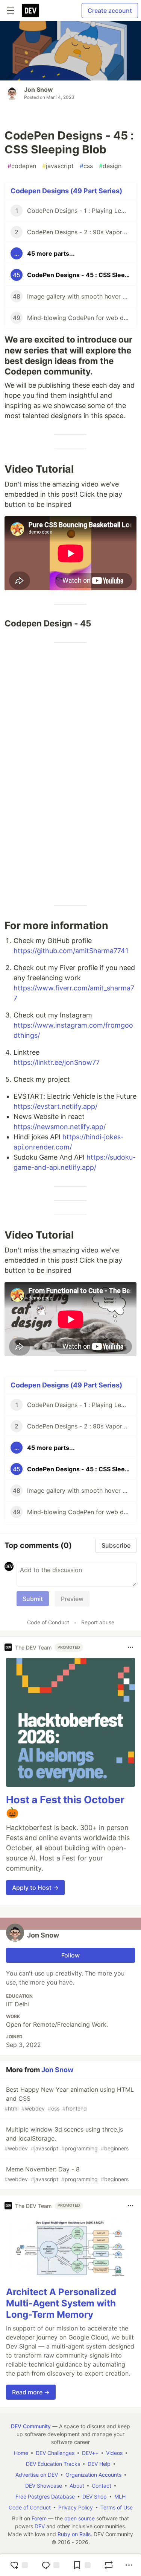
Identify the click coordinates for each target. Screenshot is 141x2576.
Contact (102, 2486)
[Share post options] (129, 2565)
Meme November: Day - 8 (67, 2174)
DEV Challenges (55, 2453)
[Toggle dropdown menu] (130, 1647)
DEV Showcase (44, 2486)
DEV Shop (95, 2496)
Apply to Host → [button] (35, 1888)
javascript (58, 166)
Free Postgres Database (45, 2496)
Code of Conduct (48, 1622)
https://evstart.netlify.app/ (55, 1106)
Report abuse (98, 1622)
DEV (40, 2526)
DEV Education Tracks (53, 2464)
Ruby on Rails (74, 2534)
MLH (120, 2496)
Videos (114, 2453)
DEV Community (31, 2426)
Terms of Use (117, 2507)
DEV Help (99, 2464)
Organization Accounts (93, 2475)
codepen (22, 166)
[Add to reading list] (82, 2565)
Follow (70, 1955)
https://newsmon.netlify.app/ (60, 1127)
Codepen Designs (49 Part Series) (66, 191)
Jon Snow (39, 89)
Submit (33, 1599)
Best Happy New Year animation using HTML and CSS (69, 2099)
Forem (39, 2518)
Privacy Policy (76, 2507)
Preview (72, 1599)
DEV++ (90, 2453)
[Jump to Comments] (50, 2565)
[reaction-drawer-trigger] (19, 2565)
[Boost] (109, 2565)
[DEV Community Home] (30, 11)
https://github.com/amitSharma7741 (71, 951)
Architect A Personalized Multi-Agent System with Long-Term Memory (61, 2303)
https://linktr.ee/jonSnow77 (57, 1062)
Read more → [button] (31, 2392)
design (110, 166)
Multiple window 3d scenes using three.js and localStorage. (67, 2139)
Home (21, 2453)
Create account (110, 11)
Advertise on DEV (37, 2475)
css (86, 166)
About (77, 2486)
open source (80, 2518)
